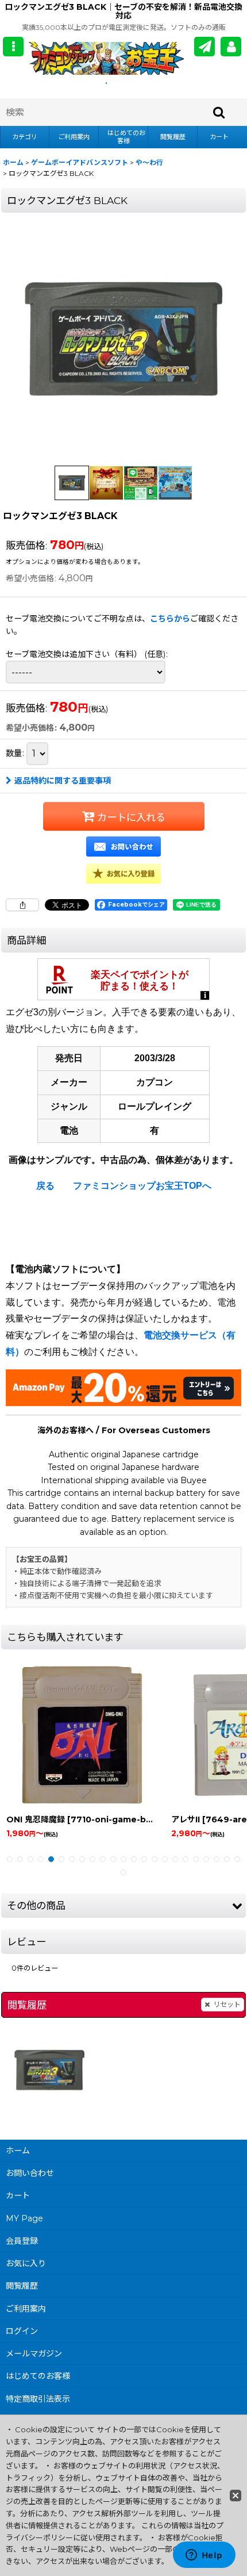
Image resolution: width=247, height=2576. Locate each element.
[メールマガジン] (204, 47)
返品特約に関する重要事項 (63, 781)
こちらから (170, 619)
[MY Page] (231, 47)
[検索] (219, 112)
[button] (13, 47)
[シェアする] (22, 905)
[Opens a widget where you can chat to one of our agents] (204, 2556)
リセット (227, 2004)
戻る (45, 1186)
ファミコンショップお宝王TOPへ (142, 1186)
